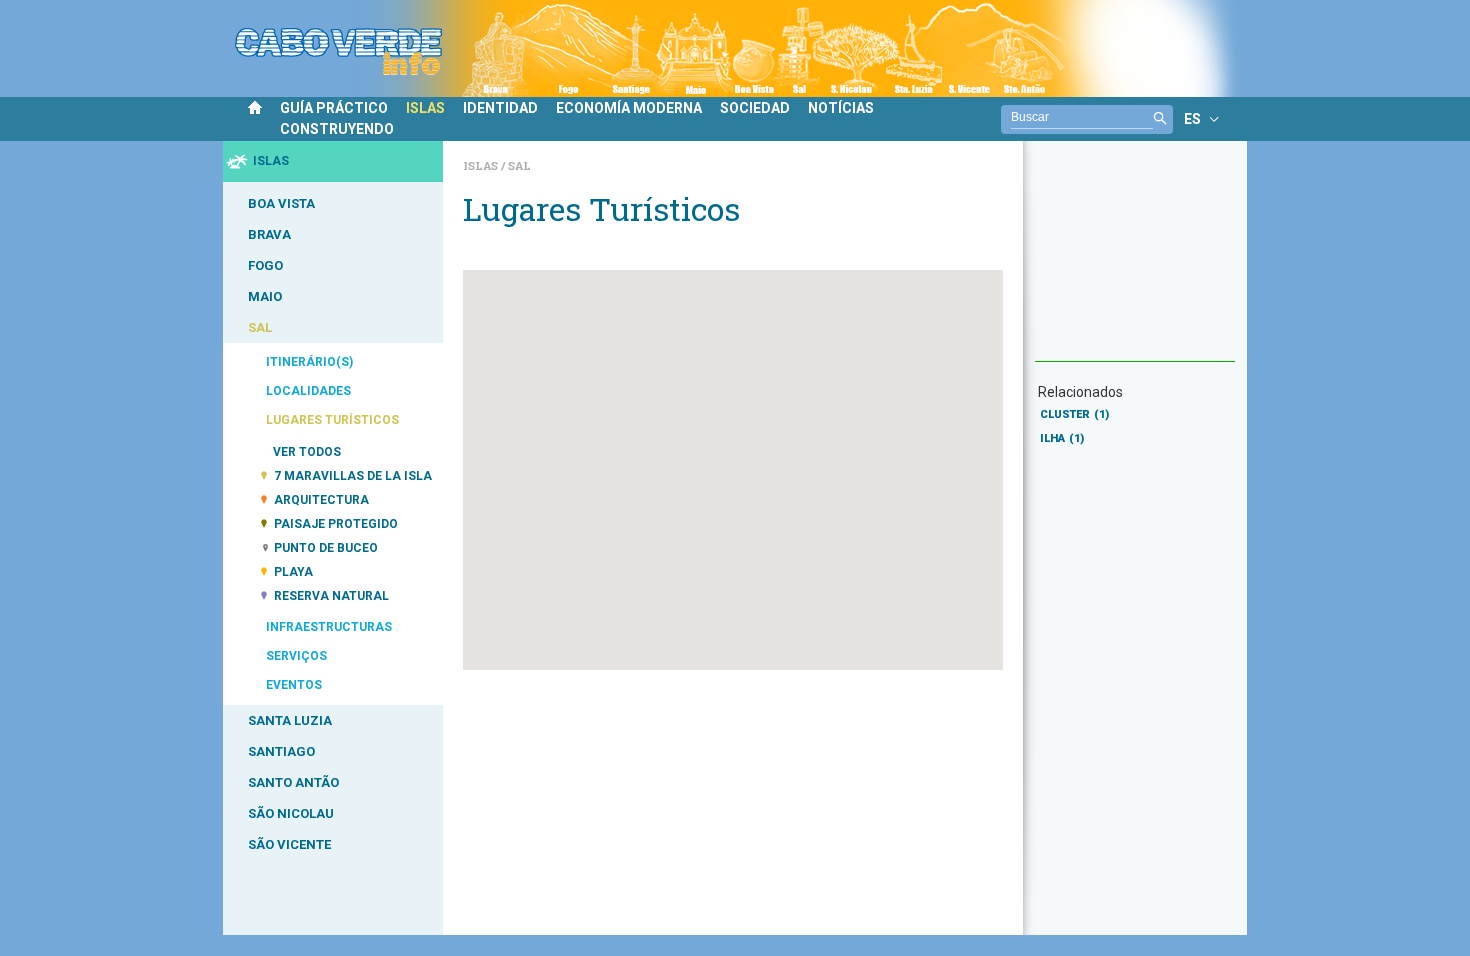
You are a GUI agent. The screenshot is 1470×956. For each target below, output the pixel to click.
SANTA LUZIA (290, 720)
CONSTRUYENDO (337, 129)
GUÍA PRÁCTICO (334, 108)
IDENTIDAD (500, 108)
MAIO (265, 296)
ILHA (1062, 438)
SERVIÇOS (296, 656)
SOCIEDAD (755, 108)
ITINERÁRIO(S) (309, 362)
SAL (260, 327)
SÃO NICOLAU (291, 813)
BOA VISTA (281, 203)
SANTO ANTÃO (293, 782)
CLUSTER (1074, 414)
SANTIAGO (281, 751)
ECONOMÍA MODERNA (629, 108)
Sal (519, 165)
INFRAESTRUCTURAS (329, 627)
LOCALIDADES (308, 391)
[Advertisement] (1135, 261)
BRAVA (269, 234)
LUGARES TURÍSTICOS (332, 420)
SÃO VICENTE (289, 844)
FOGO (265, 265)
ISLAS (425, 108)
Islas (482, 165)
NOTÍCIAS (841, 108)
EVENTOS (294, 685)
